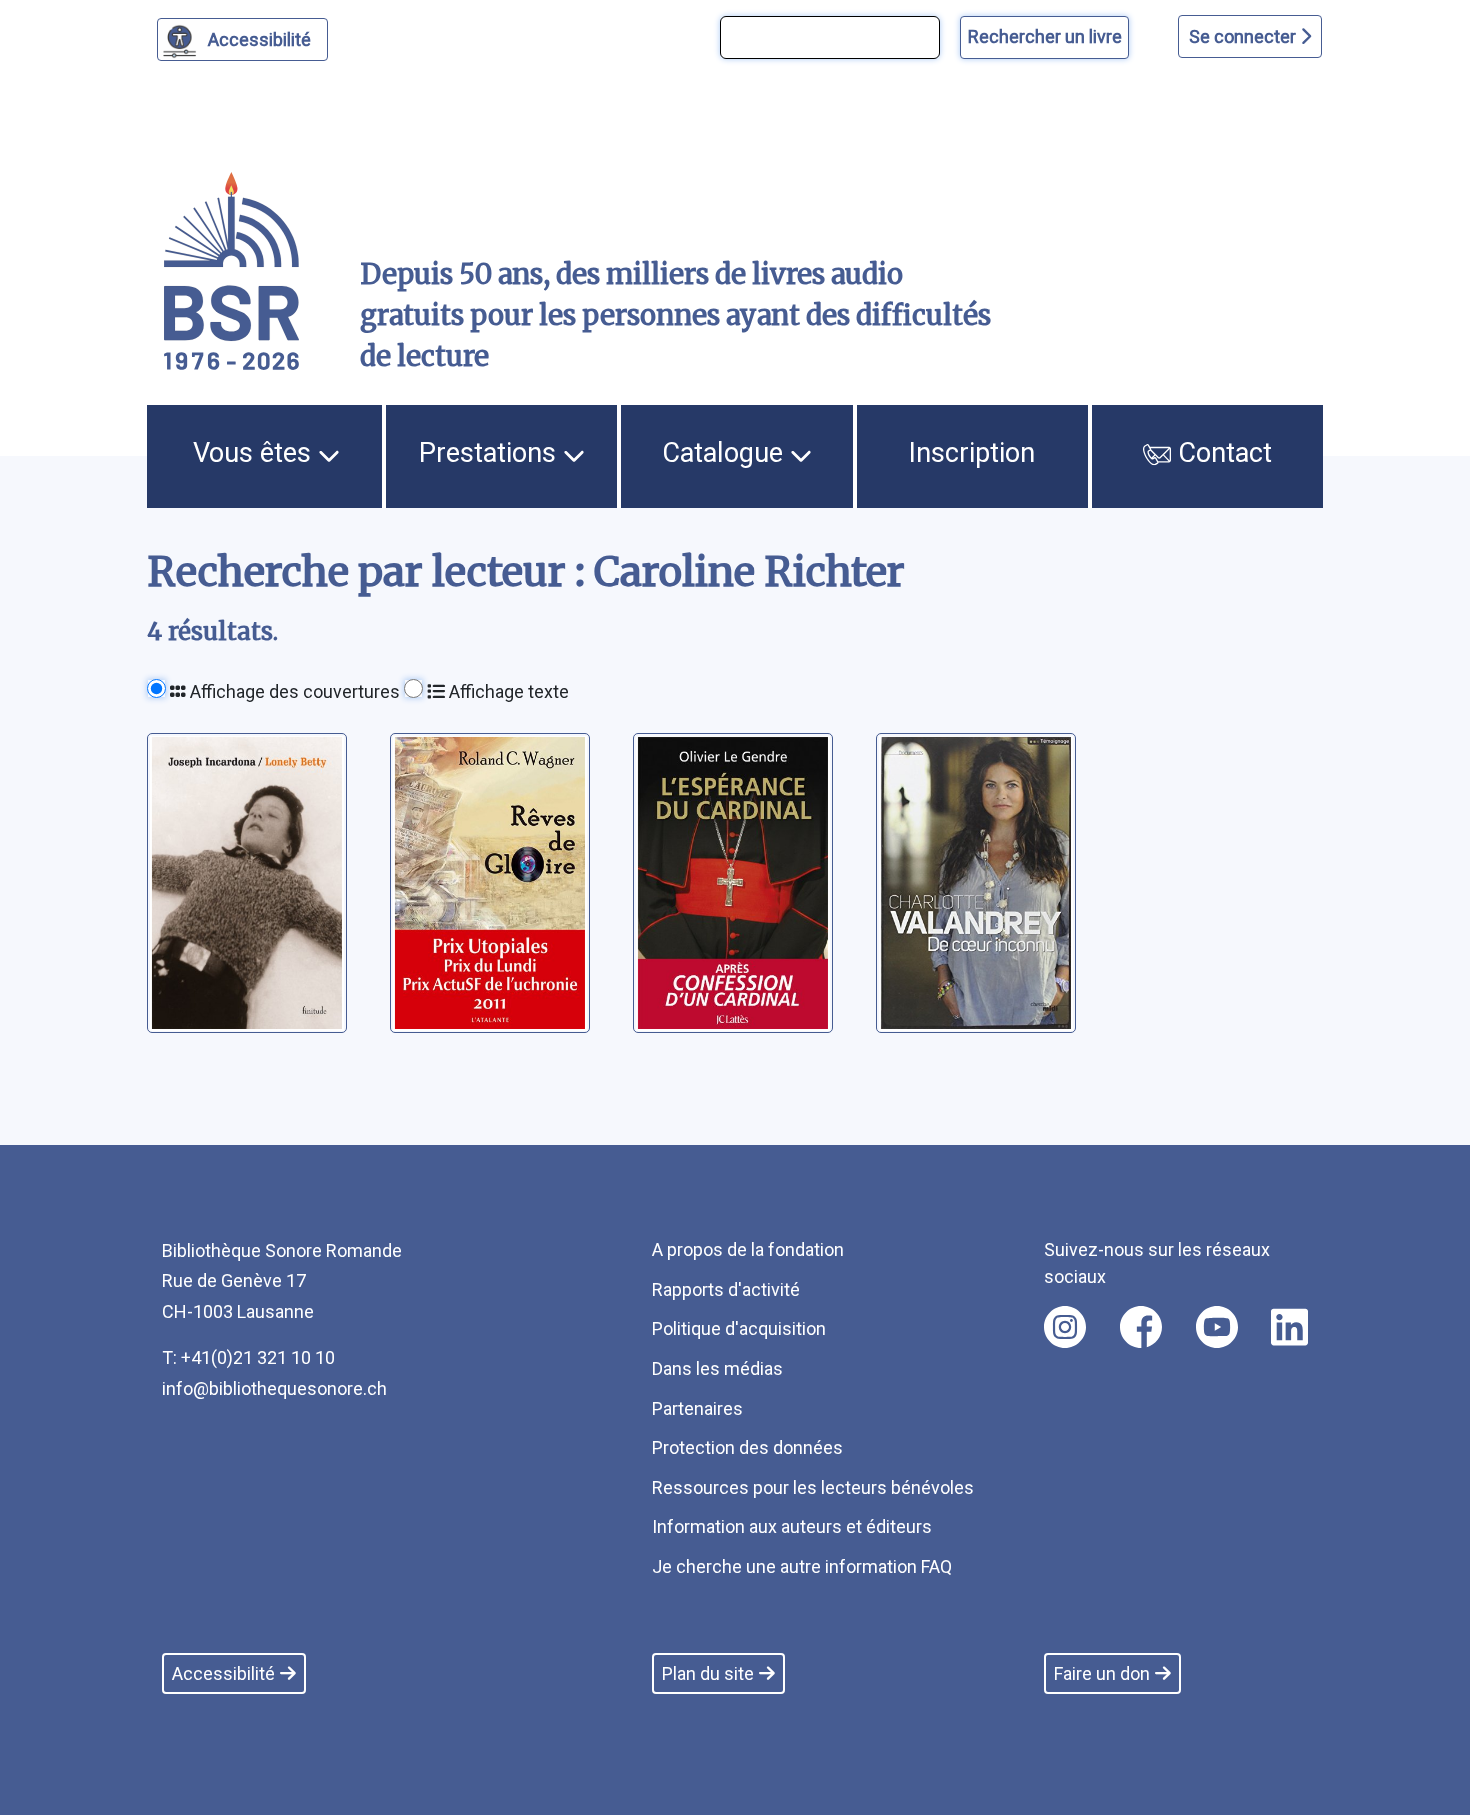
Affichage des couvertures (293, 691)
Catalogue (726, 453)
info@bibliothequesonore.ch (274, 1388)
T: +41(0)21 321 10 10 (248, 1357)
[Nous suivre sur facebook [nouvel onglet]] (1141, 1327)
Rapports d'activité (726, 1289)
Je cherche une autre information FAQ (802, 1566)
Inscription (972, 453)
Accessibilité (259, 39)
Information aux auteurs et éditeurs (792, 1526)
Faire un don (1102, 1673)
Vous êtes (255, 453)
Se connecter (1244, 36)
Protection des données (747, 1447)
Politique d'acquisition (739, 1328)
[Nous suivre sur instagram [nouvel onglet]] (1065, 1327)
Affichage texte (507, 691)
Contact (1221, 453)
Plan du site (708, 1673)
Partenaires (697, 1408)
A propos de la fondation (748, 1249)
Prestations (491, 453)
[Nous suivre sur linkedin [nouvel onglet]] (1289, 1327)
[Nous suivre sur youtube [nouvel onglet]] (1217, 1327)
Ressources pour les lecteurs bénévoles (813, 1487)
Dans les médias (717, 1368)
